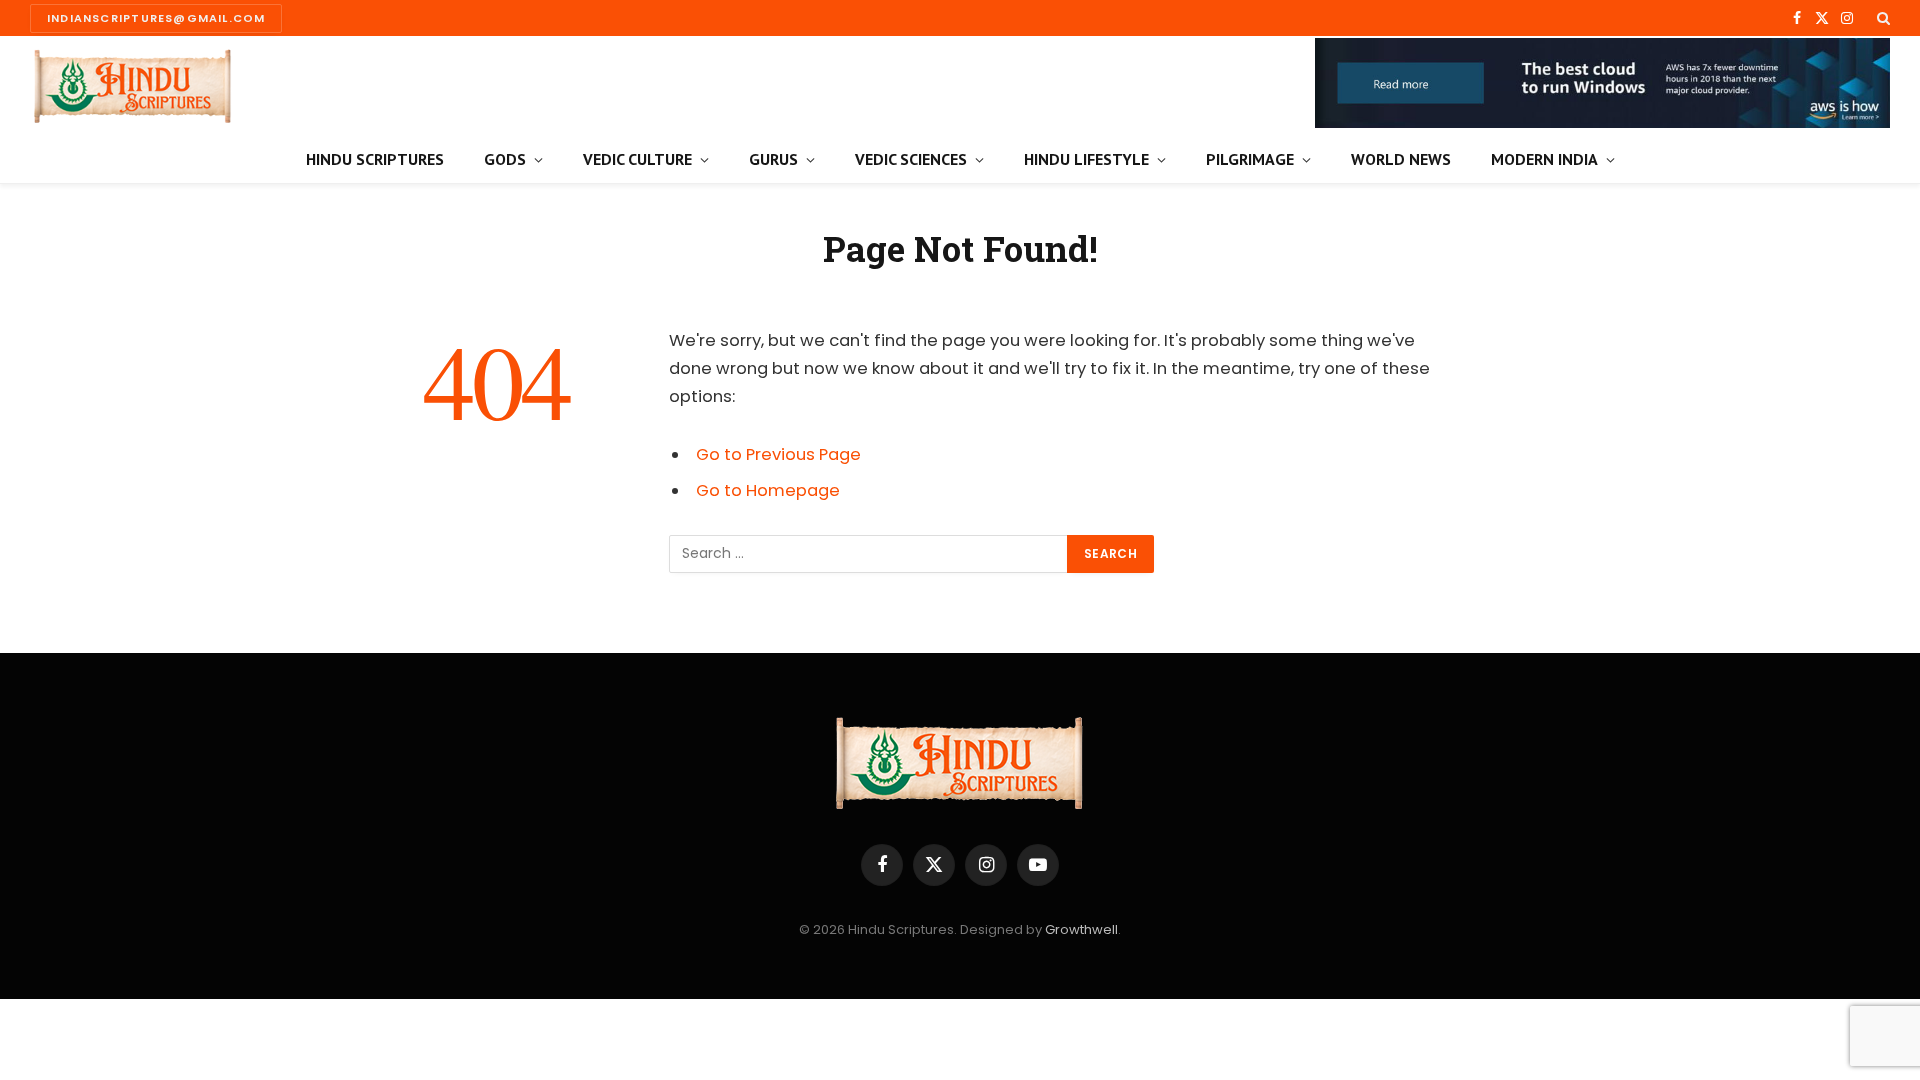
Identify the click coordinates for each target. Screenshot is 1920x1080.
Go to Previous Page (778, 454)
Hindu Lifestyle (1086, 159)
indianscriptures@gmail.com (156, 18)
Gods (505, 159)
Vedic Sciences (911, 159)
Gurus (773, 159)
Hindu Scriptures (375, 159)
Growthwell (1081, 929)
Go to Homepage (768, 490)
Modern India (1544, 159)
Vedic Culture (637, 159)
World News (1401, 159)
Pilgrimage (1250, 159)
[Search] (1881, 18)
